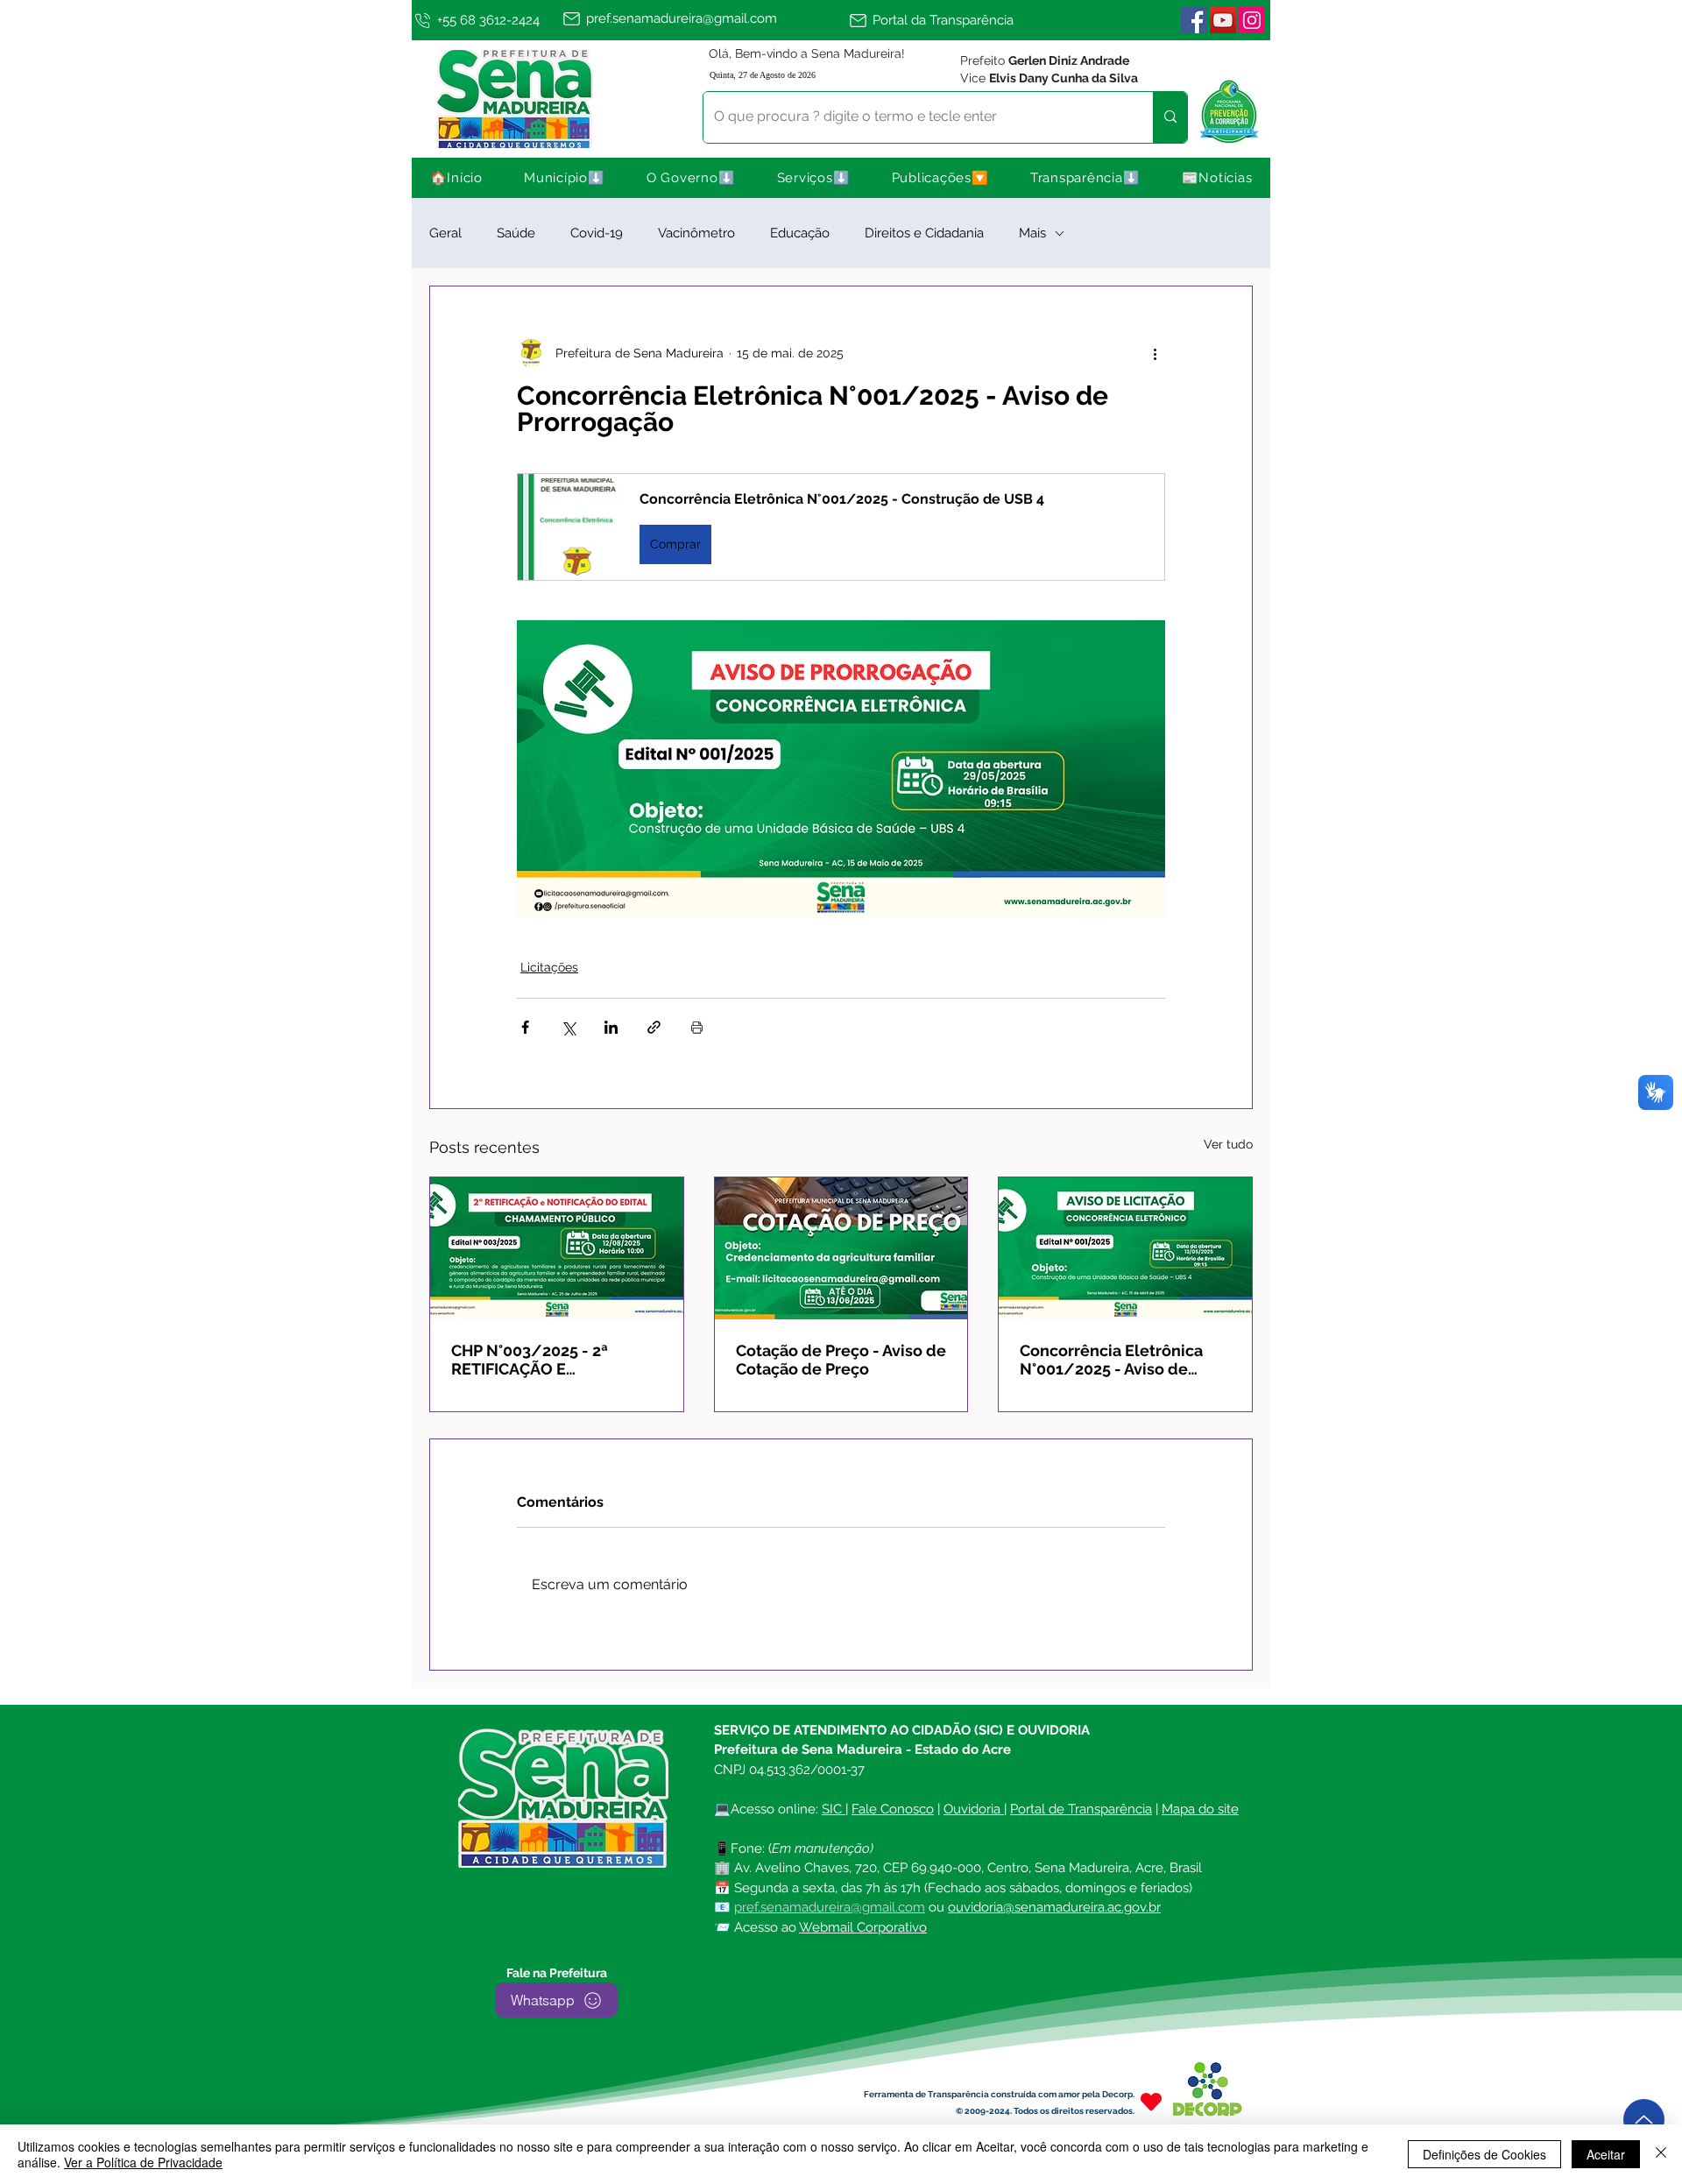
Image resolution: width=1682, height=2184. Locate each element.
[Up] (1644, 2120)
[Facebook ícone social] (1194, 20)
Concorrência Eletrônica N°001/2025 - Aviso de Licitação (1111, 1360)
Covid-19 (597, 233)
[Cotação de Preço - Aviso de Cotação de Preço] (841, 1248)
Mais (1032, 233)
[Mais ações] (1155, 353)
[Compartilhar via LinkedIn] (611, 1027)
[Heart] (1151, 2101)
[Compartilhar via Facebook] (525, 1027)
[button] (565, 178)
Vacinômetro (696, 233)
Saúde (516, 233)
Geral (445, 233)
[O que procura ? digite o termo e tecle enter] (1170, 117)
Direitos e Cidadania (924, 233)
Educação (800, 233)
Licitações (549, 967)
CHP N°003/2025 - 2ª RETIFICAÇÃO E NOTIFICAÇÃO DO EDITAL (547, 1360)
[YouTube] (1223, 20)
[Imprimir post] (697, 1027)
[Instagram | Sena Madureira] (1252, 20)
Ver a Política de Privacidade (143, 2162)
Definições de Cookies (1484, 2154)
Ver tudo (1228, 1144)
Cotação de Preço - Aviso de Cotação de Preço (841, 1360)
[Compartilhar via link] (654, 1027)
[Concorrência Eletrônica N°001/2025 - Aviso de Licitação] (1125, 1248)
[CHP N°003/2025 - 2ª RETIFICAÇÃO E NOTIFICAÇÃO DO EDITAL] (557, 1248)
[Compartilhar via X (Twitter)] (568, 1027)
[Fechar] (1661, 2154)
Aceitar (1606, 2154)
